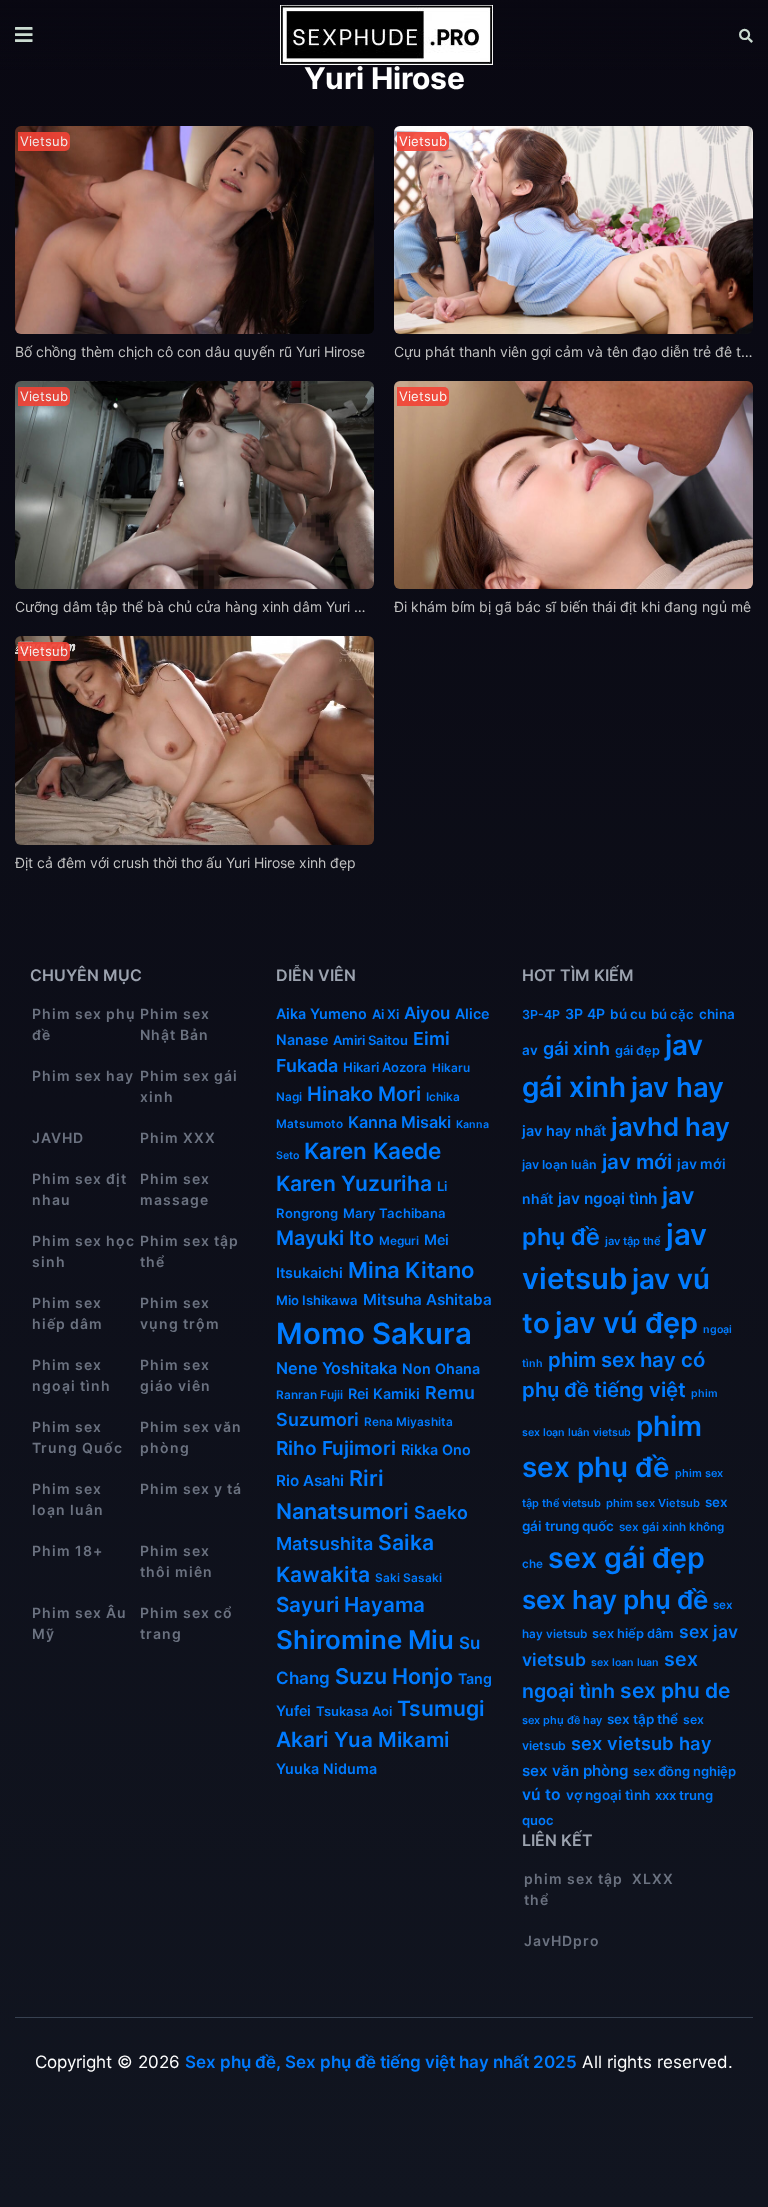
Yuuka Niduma (326, 1768)
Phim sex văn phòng (191, 1437)
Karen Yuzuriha (354, 1183)
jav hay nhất (564, 1130)
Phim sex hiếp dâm (67, 1313)
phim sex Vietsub (653, 1503)
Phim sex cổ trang (186, 1623)
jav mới (637, 1161)
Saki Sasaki (408, 1578)
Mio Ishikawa (317, 1300)
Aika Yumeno (321, 1013)
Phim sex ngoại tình (71, 1375)
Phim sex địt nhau (79, 1189)
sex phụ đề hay (562, 1720)
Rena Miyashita (408, 1422)
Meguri (399, 1241)
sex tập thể (642, 1719)
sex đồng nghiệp (684, 1771)
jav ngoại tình (607, 1198)
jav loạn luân (559, 1164)
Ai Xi (385, 1014)
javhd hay (670, 1126)
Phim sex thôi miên (176, 1561)
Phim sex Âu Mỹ (79, 1623)
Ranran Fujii (309, 1395)
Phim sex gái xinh (189, 1086)
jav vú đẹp (626, 1322)
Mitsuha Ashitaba (427, 1299)
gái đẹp (637, 1050)
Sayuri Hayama (350, 1604)
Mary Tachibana (394, 1213)
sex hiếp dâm (633, 1633)
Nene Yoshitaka (336, 1368)
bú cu (628, 1014)
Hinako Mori (364, 1094)
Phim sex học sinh (83, 1251)
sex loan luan (625, 1662)
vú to (541, 1794)
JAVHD (58, 1137)
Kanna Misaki (399, 1122)
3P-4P (541, 1014)
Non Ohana (441, 1368)
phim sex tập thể (573, 1889)
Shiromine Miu (365, 1639)
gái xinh (576, 1048)
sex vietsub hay (641, 1743)
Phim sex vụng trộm (180, 1313)
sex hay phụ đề (615, 1599)
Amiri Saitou (370, 1040)
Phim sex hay (83, 1075)
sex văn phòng (575, 1770)
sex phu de (675, 1690)
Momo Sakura (374, 1333)
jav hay (677, 1087)
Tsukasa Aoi (354, 1711)
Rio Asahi (310, 1480)
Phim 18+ (67, 1550)
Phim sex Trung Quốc (77, 1437)
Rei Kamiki (384, 1393)
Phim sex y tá (191, 1488)
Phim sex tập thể (189, 1251)
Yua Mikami (391, 1739)
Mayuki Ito (325, 1238)
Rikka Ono (436, 1449)
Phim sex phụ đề (84, 1024)
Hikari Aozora (385, 1067)
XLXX (653, 1878)
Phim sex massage (175, 1189)
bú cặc (672, 1014)
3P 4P (585, 1013)
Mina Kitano (411, 1270)
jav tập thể (633, 1241)
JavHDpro (562, 1940)
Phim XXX (178, 1137)
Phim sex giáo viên (175, 1375)
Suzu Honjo (394, 1676)
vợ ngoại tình (608, 1795)
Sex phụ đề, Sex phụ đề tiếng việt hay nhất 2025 (381, 2062)
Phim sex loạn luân (68, 1499)
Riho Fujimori (336, 1448)
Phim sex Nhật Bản (175, 1024)
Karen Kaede (372, 1150)
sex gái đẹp (626, 1557)
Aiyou (427, 1013)
